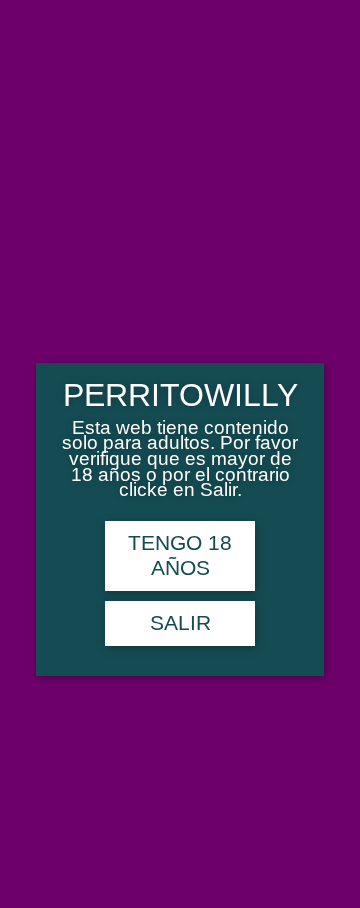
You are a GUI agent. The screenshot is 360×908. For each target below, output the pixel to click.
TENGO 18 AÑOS (180, 555)
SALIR (180, 623)
